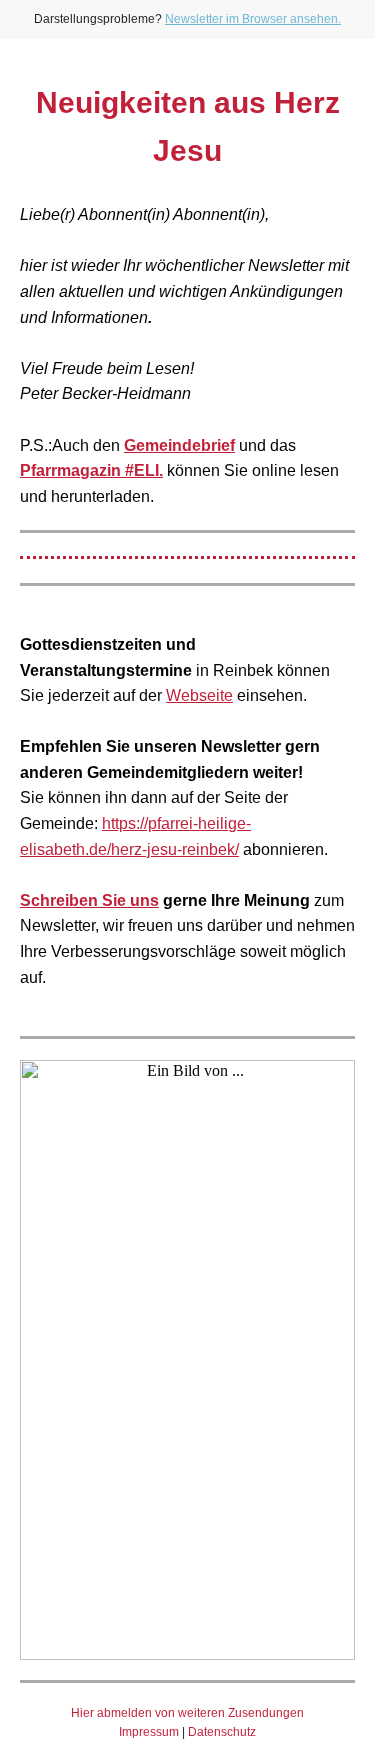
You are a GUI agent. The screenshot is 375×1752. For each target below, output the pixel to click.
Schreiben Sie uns (89, 900)
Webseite (199, 695)
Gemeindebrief (179, 445)
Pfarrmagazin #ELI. (91, 470)
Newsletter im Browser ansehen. (253, 19)
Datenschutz (222, 1732)
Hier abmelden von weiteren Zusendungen (187, 1713)
